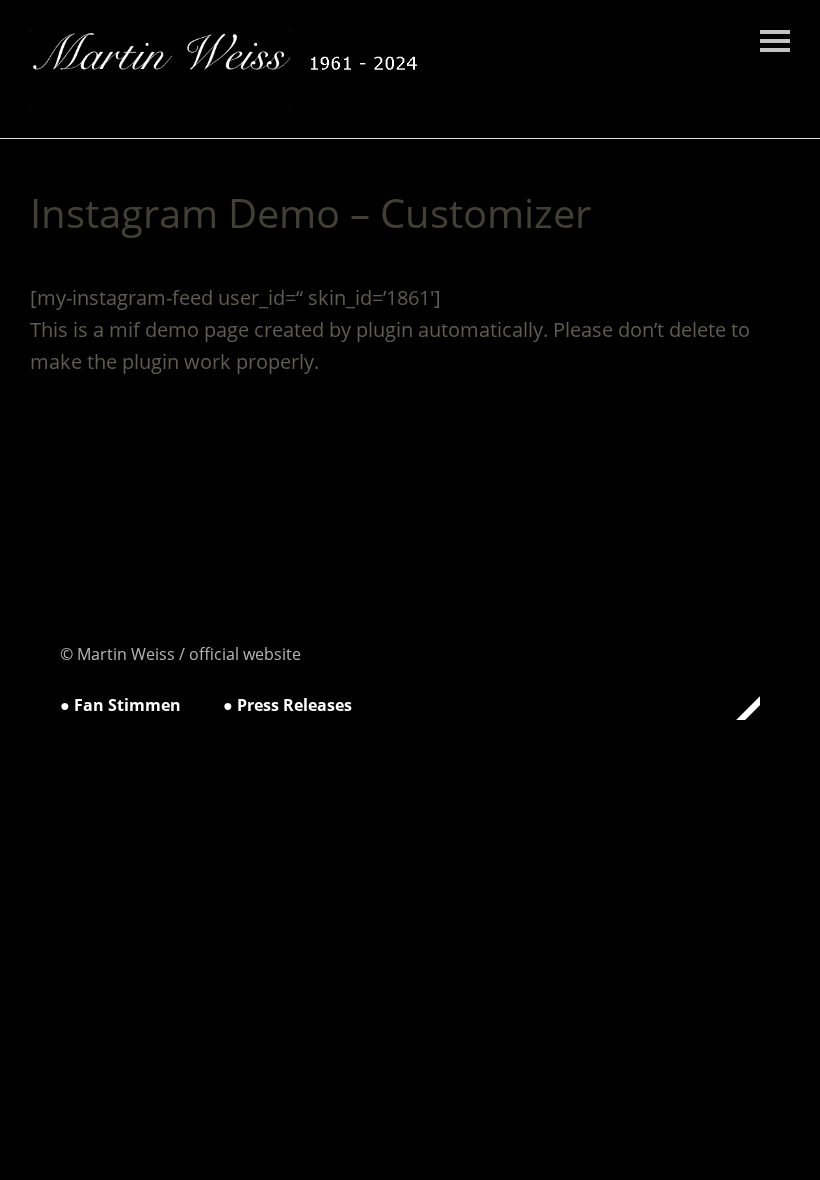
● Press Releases (287, 705)
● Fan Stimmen (120, 705)
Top (739, 708)
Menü (775, 41)
